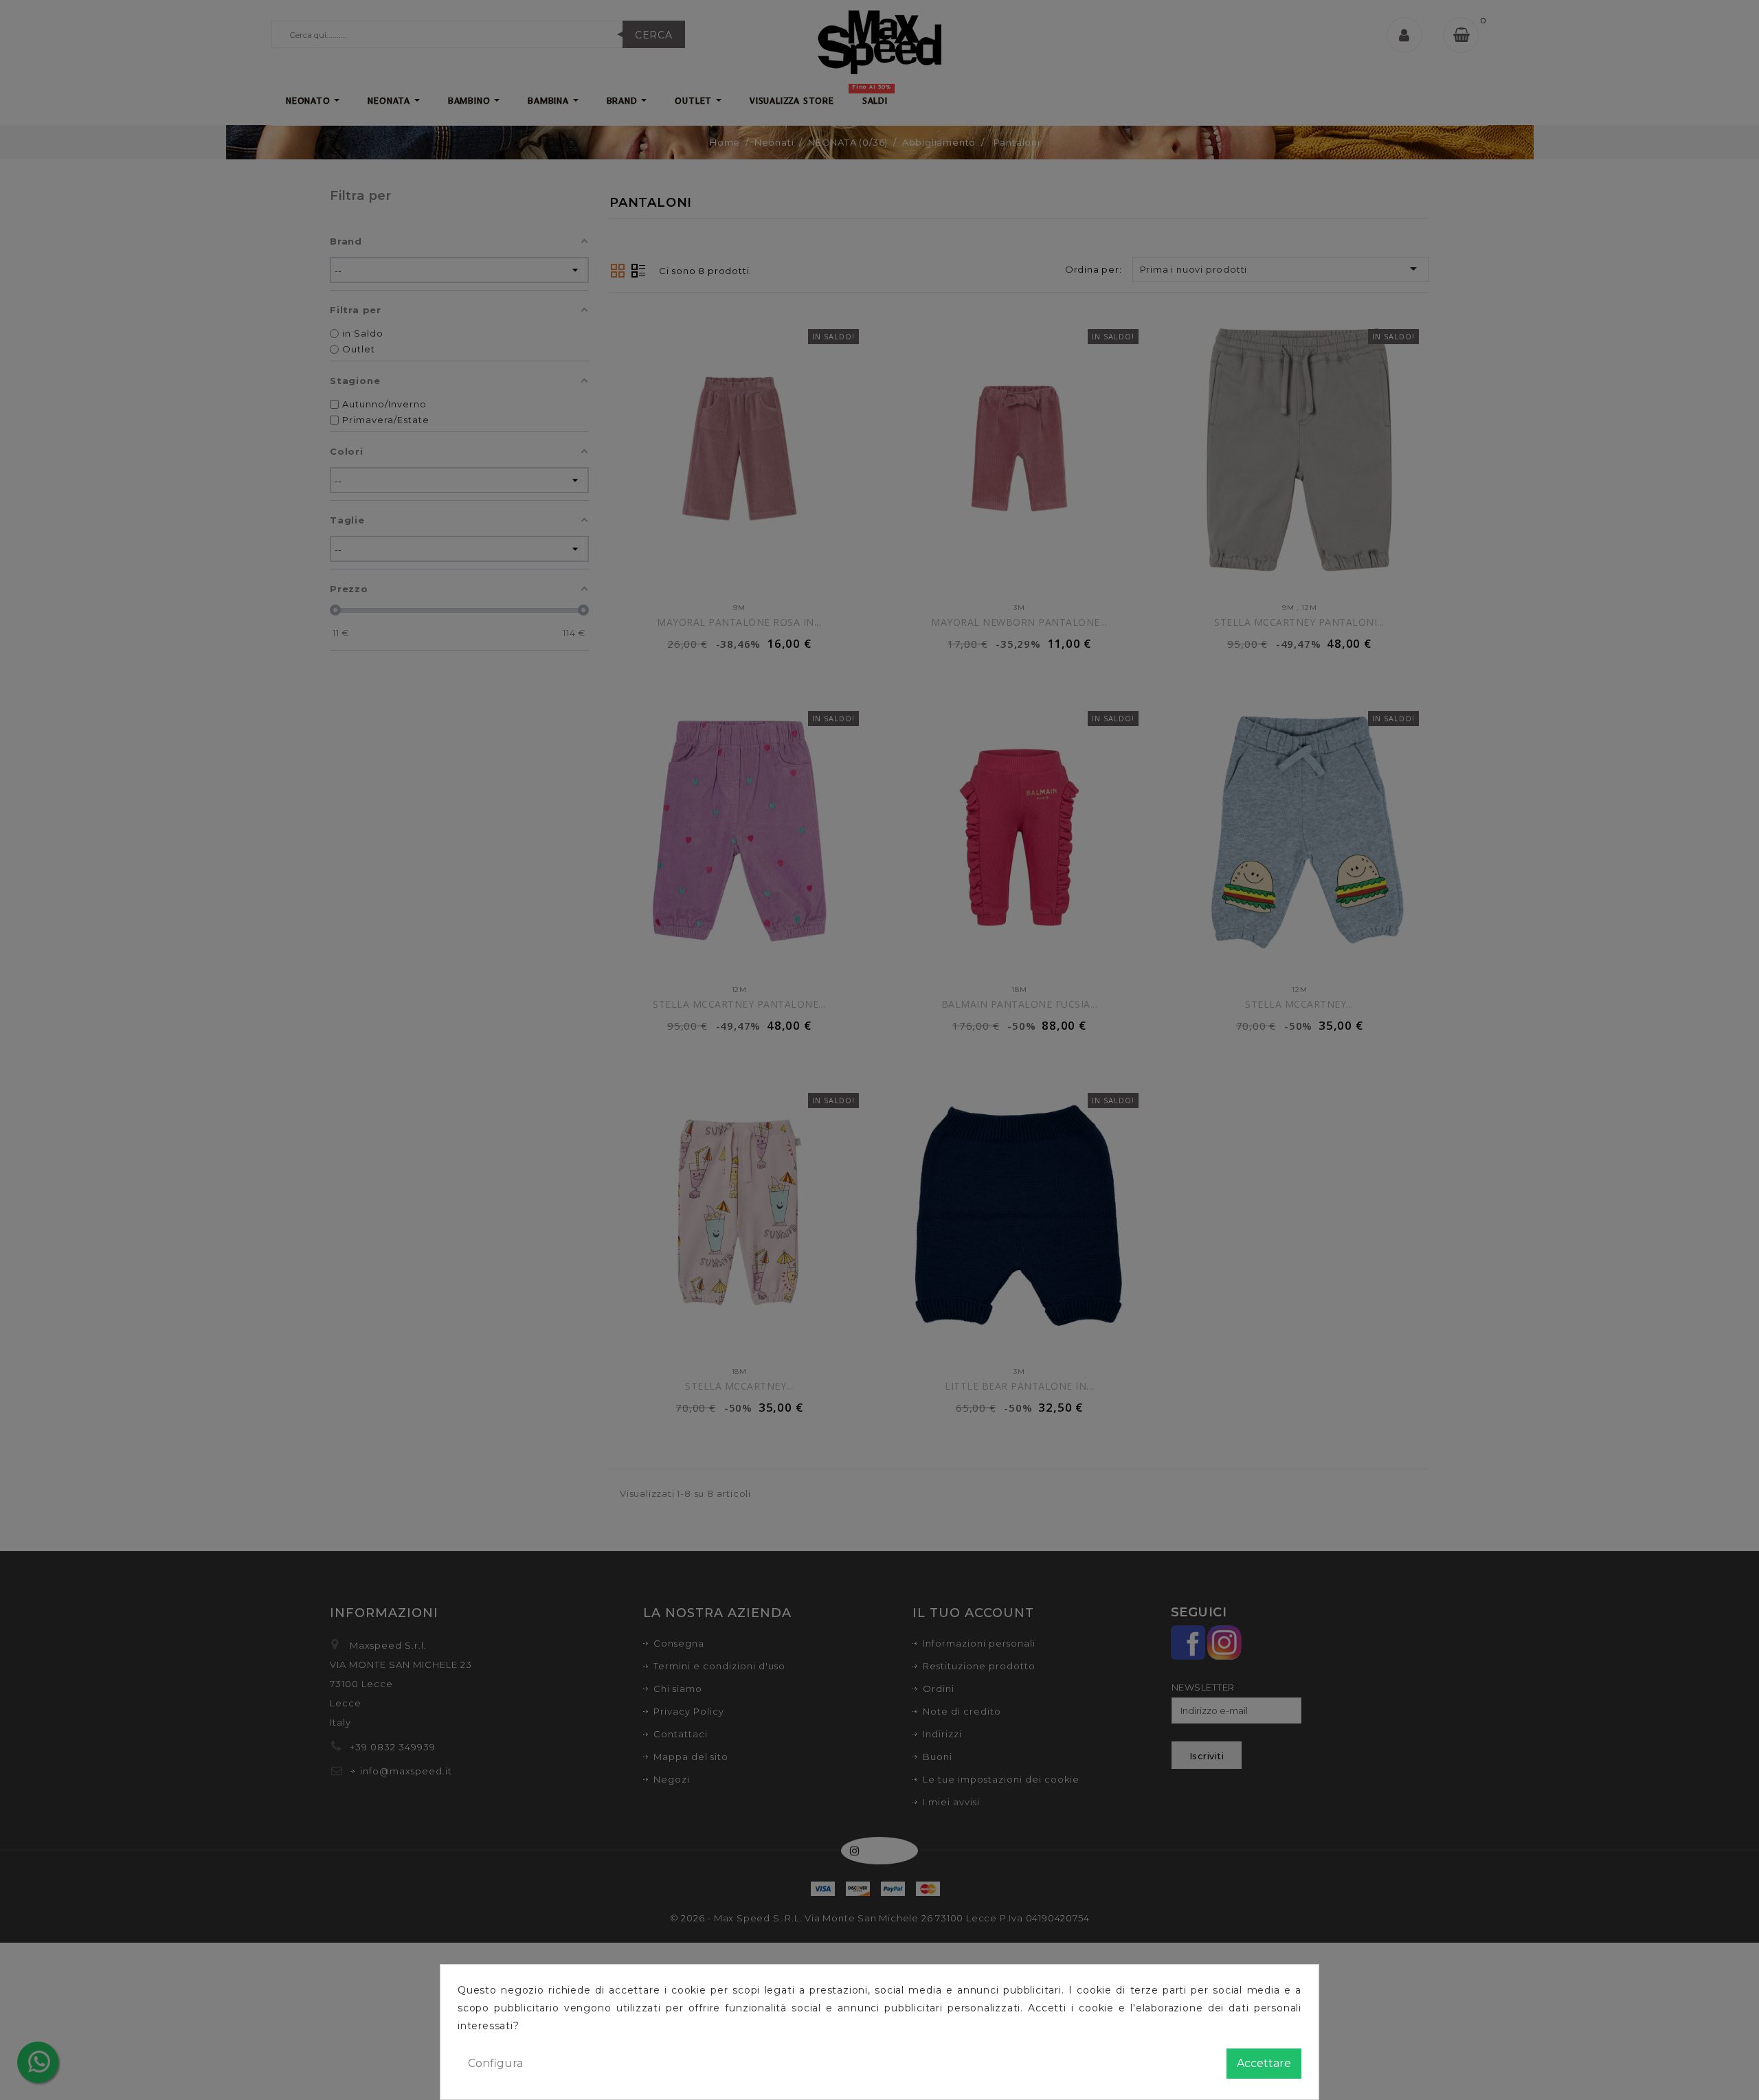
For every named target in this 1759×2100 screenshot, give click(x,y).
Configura (495, 2063)
